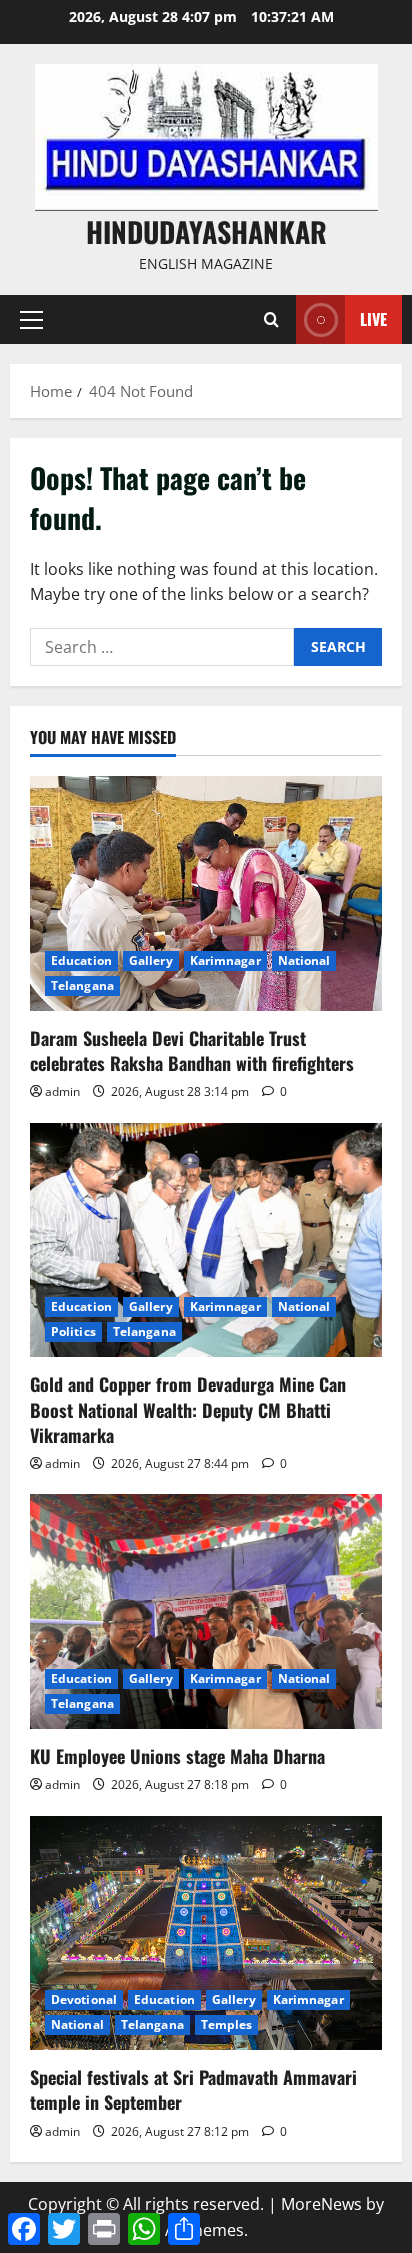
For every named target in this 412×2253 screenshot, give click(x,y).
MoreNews (321, 2204)
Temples (227, 2024)
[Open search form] (271, 319)
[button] (31, 320)
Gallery (151, 960)
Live (373, 319)
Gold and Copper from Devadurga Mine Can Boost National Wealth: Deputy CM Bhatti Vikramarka (188, 1409)
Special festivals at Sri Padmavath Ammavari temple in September (193, 2089)
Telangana (82, 985)
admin (62, 1091)
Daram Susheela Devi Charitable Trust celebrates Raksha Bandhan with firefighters (192, 1050)
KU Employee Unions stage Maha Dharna (177, 1756)
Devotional (84, 1999)
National (304, 960)
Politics (73, 1331)
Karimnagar (225, 960)
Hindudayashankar (206, 231)
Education (81, 960)
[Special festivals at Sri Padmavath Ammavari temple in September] (206, 1933)
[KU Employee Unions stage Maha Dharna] (206, 1611)
